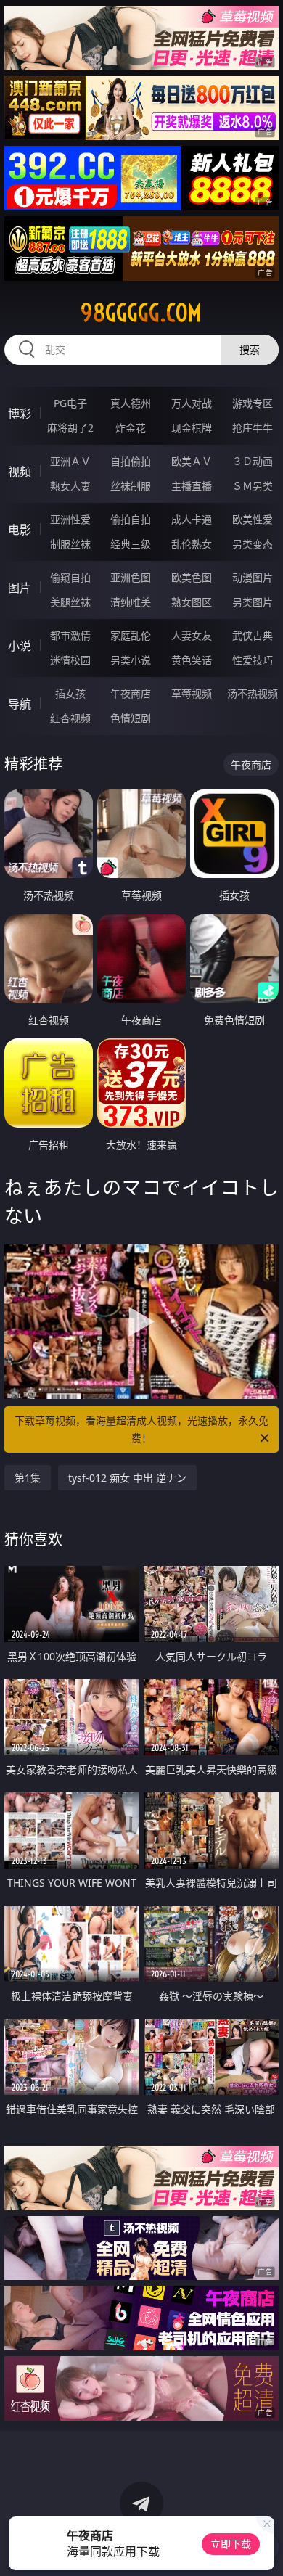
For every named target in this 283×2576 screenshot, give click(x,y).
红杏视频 (70, 718)
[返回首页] (264, 2547)
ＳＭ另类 (253, 486)
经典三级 (131, 544)
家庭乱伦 (131, 635)
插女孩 (70, 693)
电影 (20, 530)
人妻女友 (192, 635)
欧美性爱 (253, 519)
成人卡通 (192, 519)
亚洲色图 (131, 577)
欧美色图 (192, 577)
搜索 (250, 349)
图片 (20, 588)
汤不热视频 (253, 693)
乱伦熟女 (192, 544)
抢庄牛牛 (253, 428)
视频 (20, 472)
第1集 (28, 1478)
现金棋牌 (192, 428)
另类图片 (253, 602)
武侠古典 (253, 635)
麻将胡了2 (70, 428)
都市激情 (70, 635)
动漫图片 (253, 577)
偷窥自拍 (70, 577)
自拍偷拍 (131, 461)
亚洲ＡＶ (70, 461)
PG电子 (70, 403)
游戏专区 (253, 403)
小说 (20, 646)
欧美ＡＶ (192, 461)
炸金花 (131, 428)
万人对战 (192, 403)
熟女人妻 (70, 486)
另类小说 (131, 660)
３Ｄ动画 (253, 461)
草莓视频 (192, 693)
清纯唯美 (131, 602)
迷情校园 (70, 660)
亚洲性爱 (70, 519)
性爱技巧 (253, 660)
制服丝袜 (70, 544)
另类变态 (253, 544)
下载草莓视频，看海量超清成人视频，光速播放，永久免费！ (141, 1429)
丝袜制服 (131, 486)
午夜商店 (131, 693)
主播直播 (192, 486)
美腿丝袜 (70, 602)
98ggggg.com (141, 313)
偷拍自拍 (131, 519)
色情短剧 (131, 718)
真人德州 (131, 403)
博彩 (20, 414)
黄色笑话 (192, 660)
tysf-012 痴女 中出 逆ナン (127, 1478)
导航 (20, 704)
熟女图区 (192, 602)
